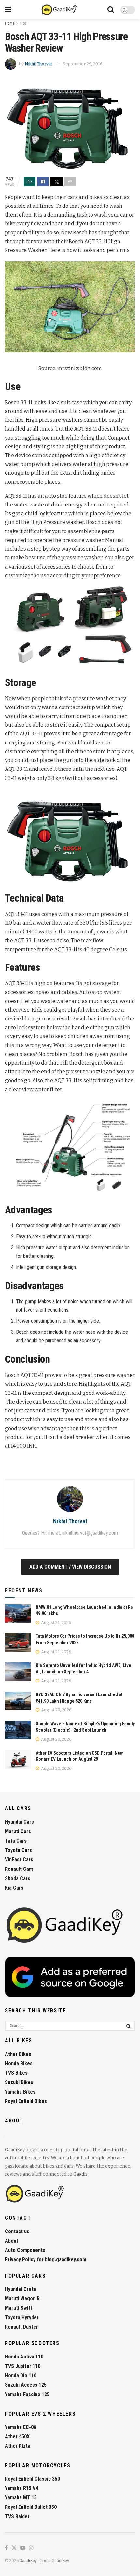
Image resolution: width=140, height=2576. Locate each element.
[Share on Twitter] (57, 181)
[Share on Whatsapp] (30, 181)
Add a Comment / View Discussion (70, 1567)
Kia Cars (14, 1888)
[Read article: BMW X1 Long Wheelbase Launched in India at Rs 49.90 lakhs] (18, 1613)
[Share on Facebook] (43, 181)
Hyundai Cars (19, 1822)
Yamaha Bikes (20, 2092)
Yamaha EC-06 (21, 2427)
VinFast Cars (19, 1860)
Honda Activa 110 (24, 2357)
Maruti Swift (19, 2308)
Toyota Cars (18, 1850)
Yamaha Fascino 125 (27, 2394)
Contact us (17, 2231)
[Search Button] (111, 10)
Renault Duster (21, 2327)
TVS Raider (17, 2516)
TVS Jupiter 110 (23, 2366)
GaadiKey (28, 2561)
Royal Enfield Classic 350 (32, 2479)
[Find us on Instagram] (31, 2548)
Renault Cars (19, 1869)
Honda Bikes (19, 2063)
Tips (23, 23)
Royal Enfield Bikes (26, 2101)
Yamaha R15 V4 (21, 2488)
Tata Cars (16, 1841)
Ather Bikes (18, 2054)
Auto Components (25, 2250)
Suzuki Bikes (19, 2082)
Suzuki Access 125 (26, 2385)
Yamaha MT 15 (21, 2498)
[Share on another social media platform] (70, 181)
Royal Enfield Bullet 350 (31, 2507)
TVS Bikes (16, 2073)
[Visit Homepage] (59, 10)
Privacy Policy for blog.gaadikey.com (46, 2260)
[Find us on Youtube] (23, 2548)
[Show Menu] (8, 10)
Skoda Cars (18, 1878)
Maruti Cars (18, 1831)
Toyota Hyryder (22, 2317)
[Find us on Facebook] (6, 2548)
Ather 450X (17, 2437)
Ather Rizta (18, 2446)
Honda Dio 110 (21, 2376)
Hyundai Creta (21, 2289)
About (12, 2241)
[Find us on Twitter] (14, 2548)
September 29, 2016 (83, 64)
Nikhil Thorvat (38, 64)
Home (10, 23)
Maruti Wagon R (22, 2299)
